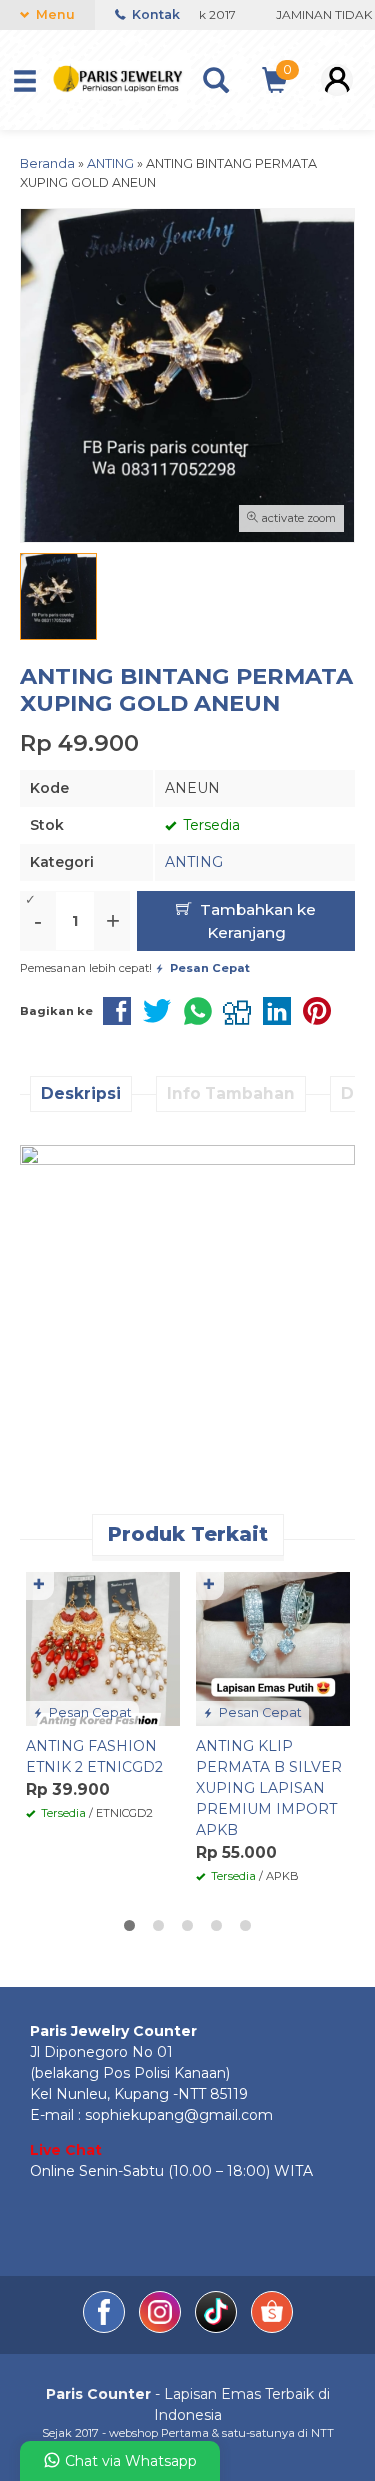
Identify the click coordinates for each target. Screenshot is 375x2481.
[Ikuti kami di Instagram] (162, 2328)
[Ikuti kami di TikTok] (218, 2328)
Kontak (154, 14)
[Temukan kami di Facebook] (106, 2328)
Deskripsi (81, 1093)
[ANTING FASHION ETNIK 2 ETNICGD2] (103, 1648)
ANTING (194, 862)
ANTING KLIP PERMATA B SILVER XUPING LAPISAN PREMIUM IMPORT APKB (269, 1788)
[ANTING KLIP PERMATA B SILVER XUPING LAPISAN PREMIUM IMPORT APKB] (273, 1648)
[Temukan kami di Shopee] (272, 2328)
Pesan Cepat (89, 1712)
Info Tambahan (231, 1093)
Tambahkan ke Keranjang (256, 921)
